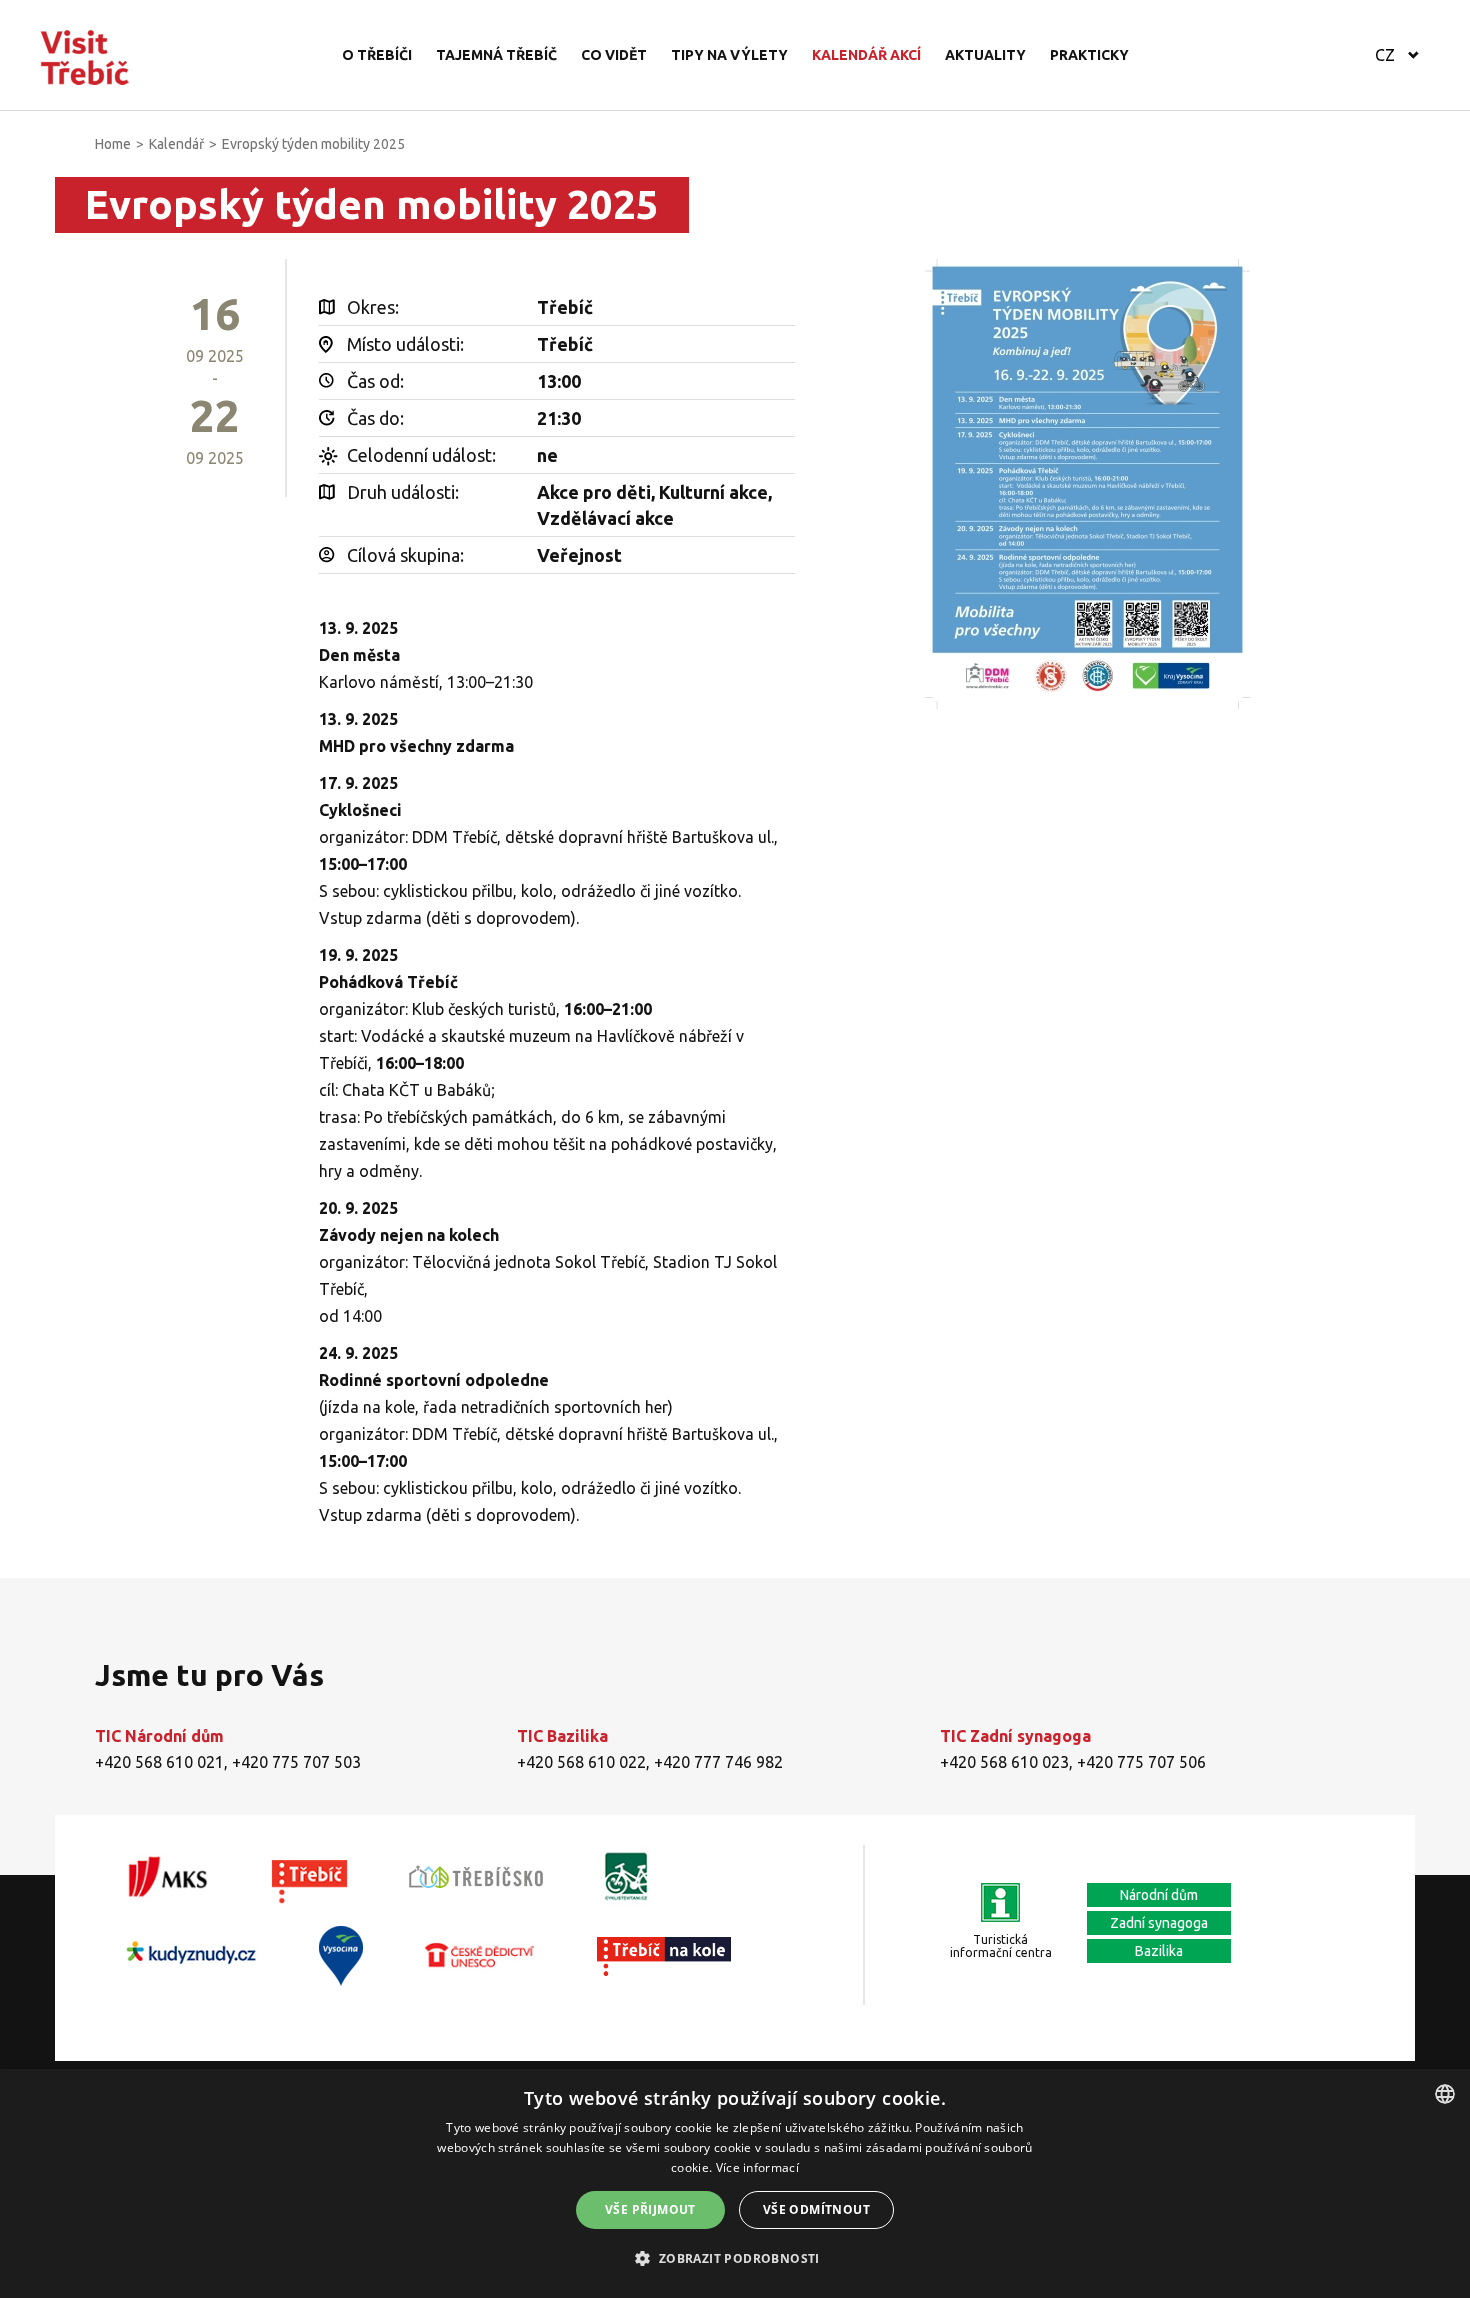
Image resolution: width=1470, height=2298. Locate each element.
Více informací (757, 2167)
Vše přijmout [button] (650, 2209)
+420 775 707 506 (1141, 1762)
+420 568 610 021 (159, 1762)
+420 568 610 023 (1004, 1762)
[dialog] (735, 2183)
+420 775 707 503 (296, 1762)
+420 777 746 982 (718, 1762)
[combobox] (1445, 2094)
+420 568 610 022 (581, 1762)
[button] (734, 2259)
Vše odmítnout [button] (816, 2209)
